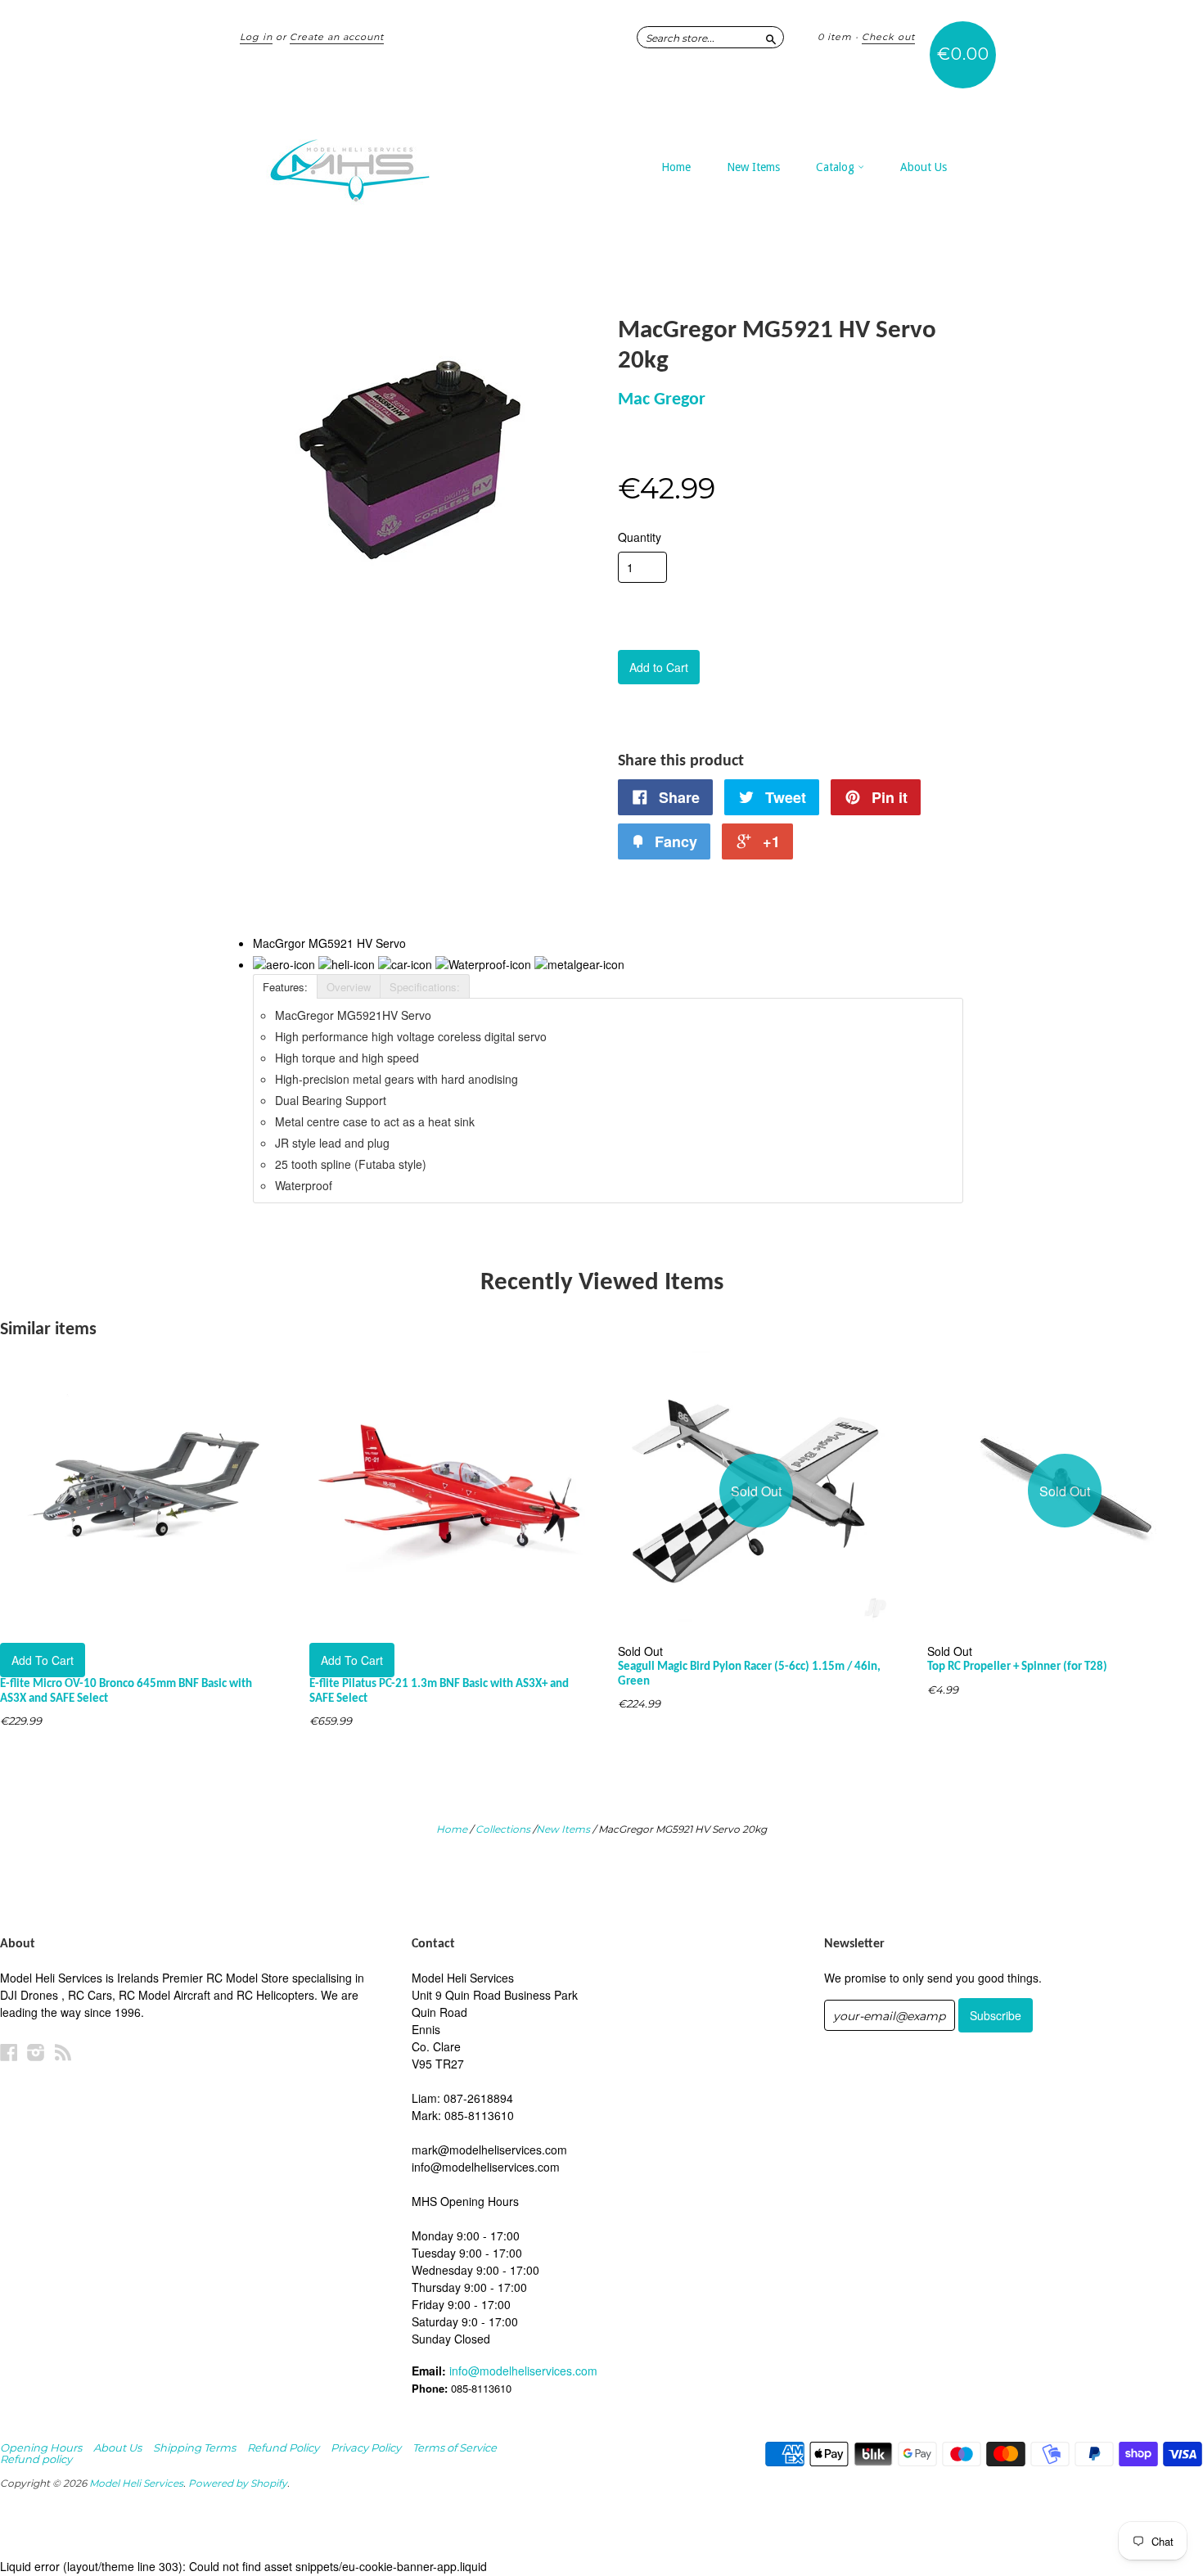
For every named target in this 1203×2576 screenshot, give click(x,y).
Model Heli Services (136, 2483)
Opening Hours (41, 2447)
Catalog (837, 167)
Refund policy (36, 2459)
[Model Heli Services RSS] (63, 2052)
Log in (256, 37)
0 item (835, 37)
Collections (503, 1829)
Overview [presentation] (349, 987)
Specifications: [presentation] (425, 987)
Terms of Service (455, 2447)
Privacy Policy (366, 2447)
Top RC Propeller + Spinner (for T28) (1017, 1667)
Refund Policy (283, 2447)
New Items (753, 167)
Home (676, 167)
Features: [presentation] (285, 987)
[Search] (771, 37)
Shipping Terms (194, 2447)
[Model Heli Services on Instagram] (36, 2052)
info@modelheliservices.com (523, 2371)
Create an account (337, 37)
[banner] (390, 162)
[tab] (285, 986)
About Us (924, 167)
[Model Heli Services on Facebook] (9, 2052)
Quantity (640, 537)
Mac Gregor (662, 400)
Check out (888, 37)
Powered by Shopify (238, 2483)
